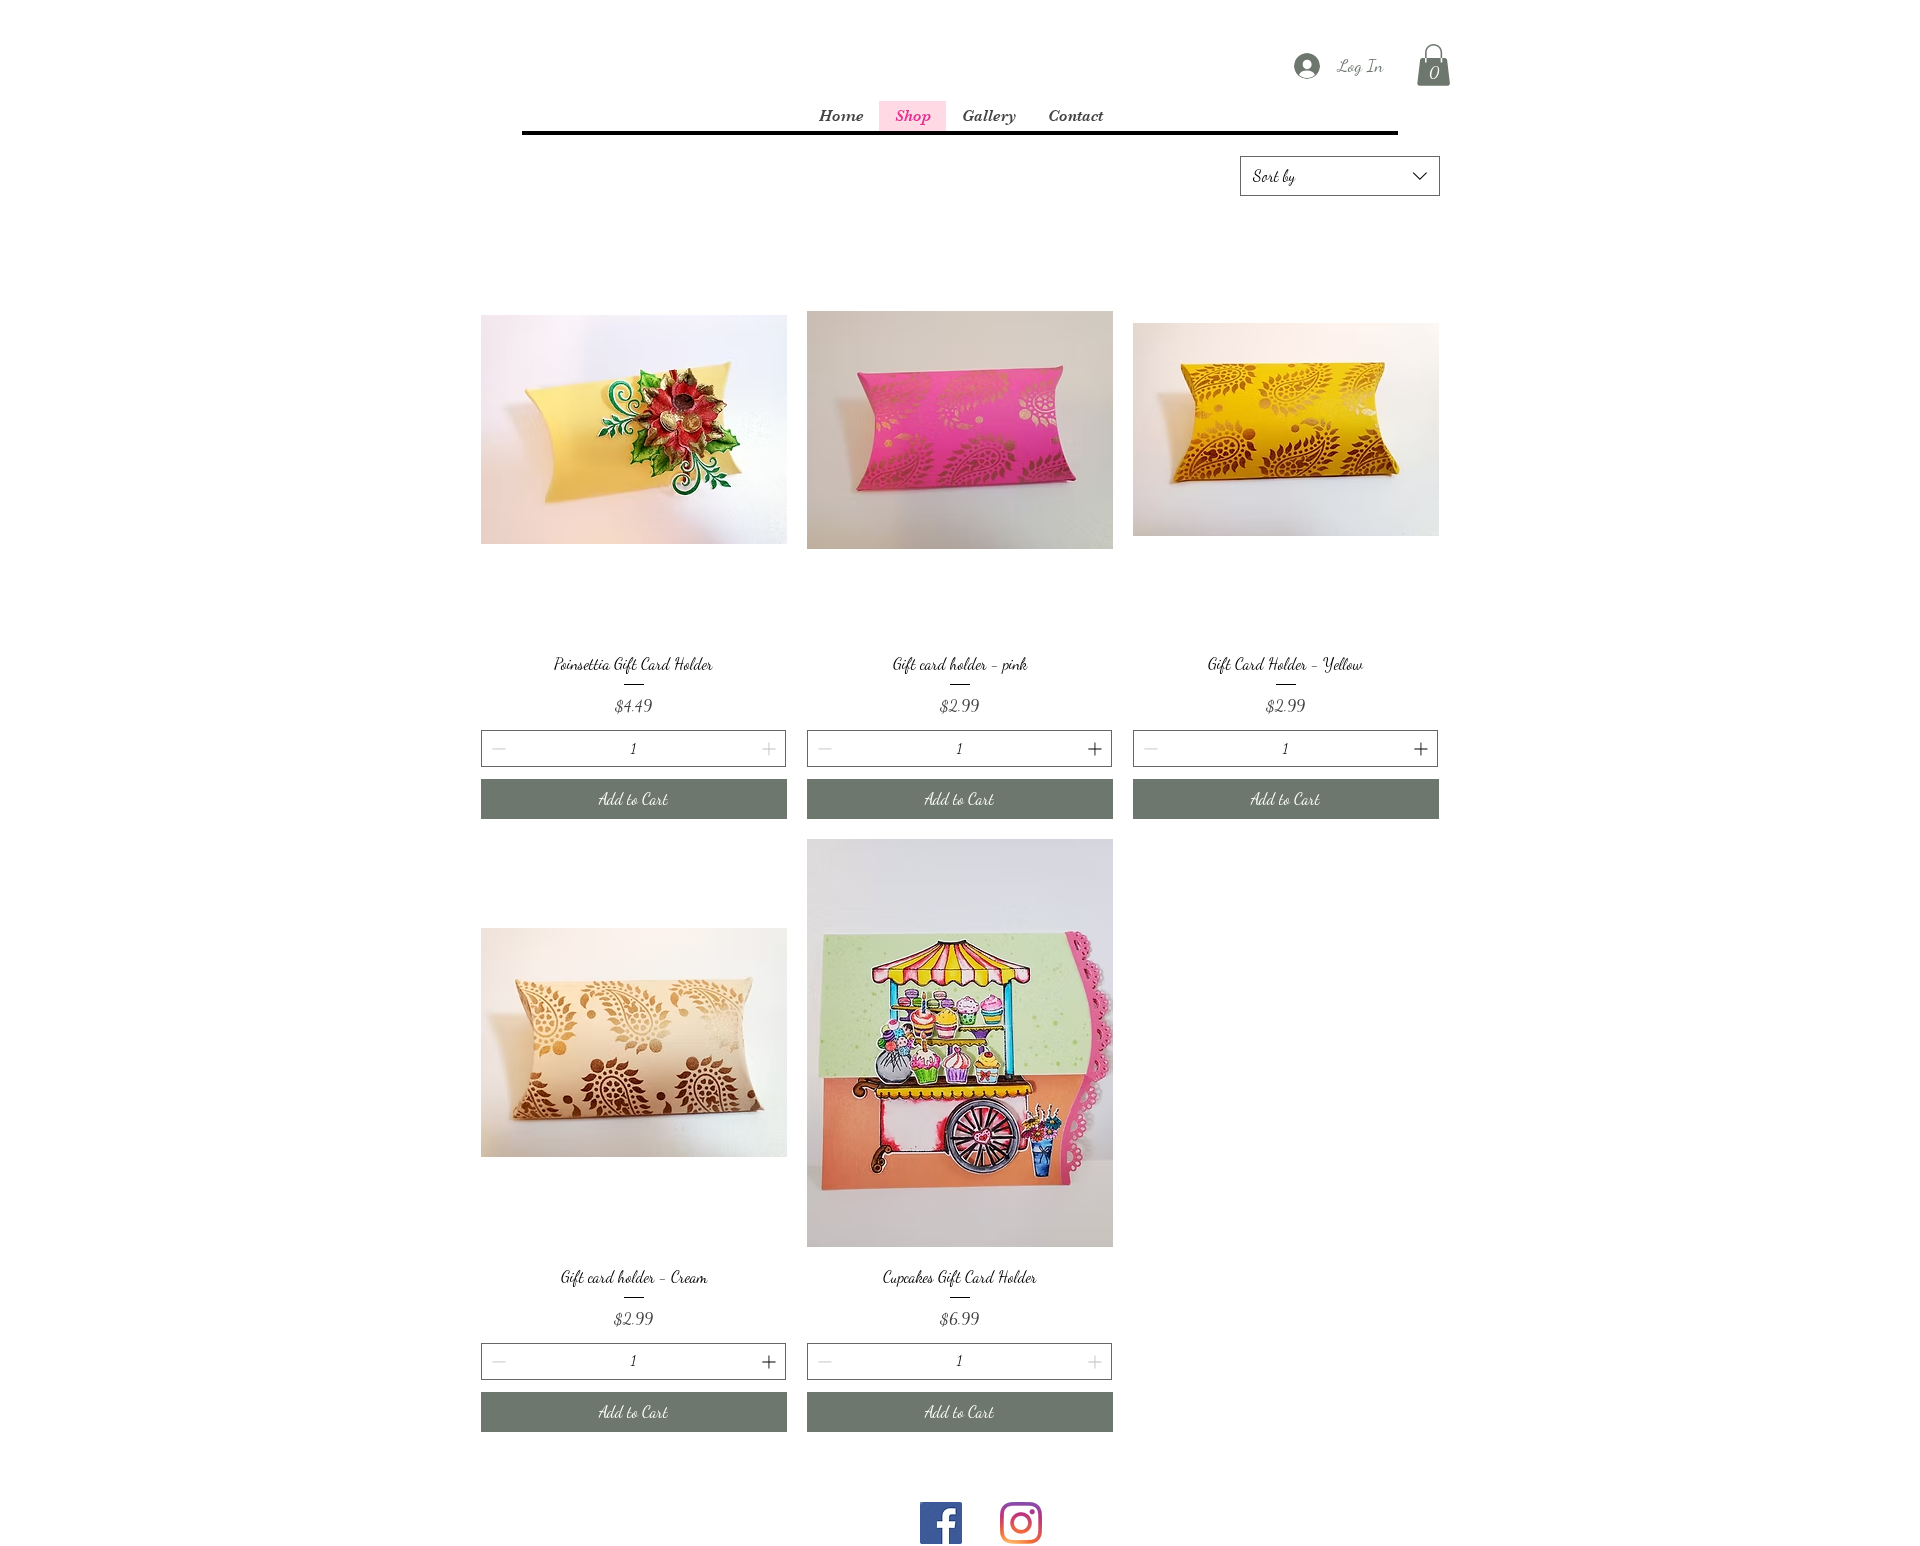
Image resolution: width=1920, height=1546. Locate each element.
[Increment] (770, 748)
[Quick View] (634, 430)
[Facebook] (941, 1523)
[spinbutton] (633, 748)
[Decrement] (496, 748)
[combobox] (1340, 176)
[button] (1433, 65)
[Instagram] (1021, 1523)
